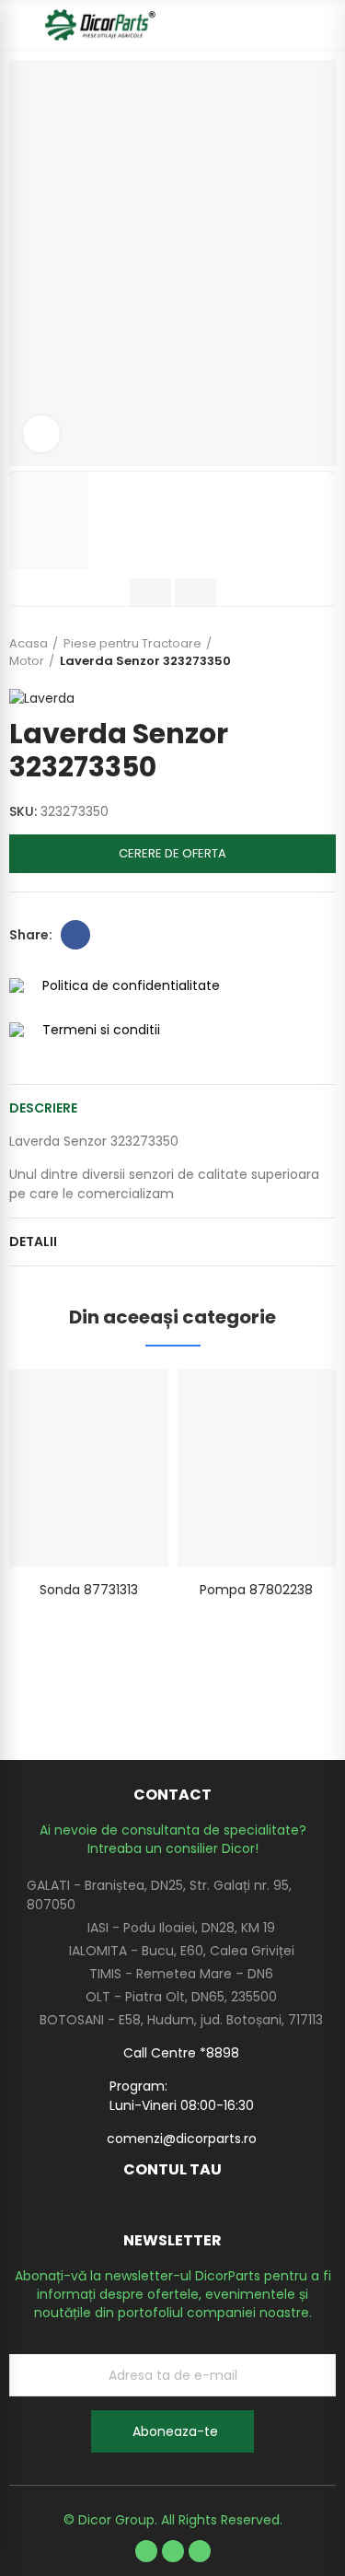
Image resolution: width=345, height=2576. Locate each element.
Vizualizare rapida (122, 1402)
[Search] (294, 25)
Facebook (75, 935)
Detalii (33, 1241)
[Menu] (18, 25)
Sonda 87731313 (89, 1590)
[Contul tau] (327, 25)
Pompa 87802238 (256, 1590)
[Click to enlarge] (41, 434)
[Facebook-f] (146, 2551)
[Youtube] (173, 2551)
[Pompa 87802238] (257, 1468)
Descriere (43, 1108)
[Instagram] (200, 2551)
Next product (322, 652)
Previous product (276, 652)
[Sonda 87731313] (89, 1468)
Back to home (299, 652)
